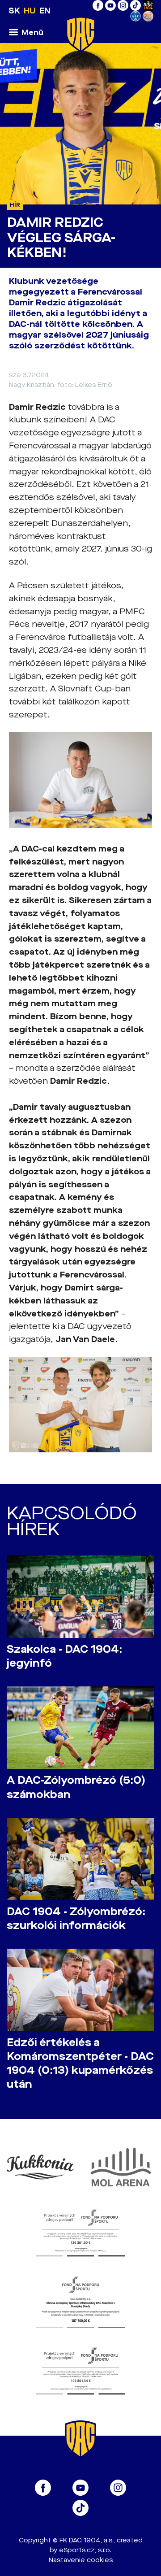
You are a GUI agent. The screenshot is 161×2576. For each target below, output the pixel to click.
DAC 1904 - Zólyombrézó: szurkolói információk (76, 1919)
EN (45, 11)
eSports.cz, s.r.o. (85, 2550)
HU (30, 11)
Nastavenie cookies (81, 2560)
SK (14, 11)
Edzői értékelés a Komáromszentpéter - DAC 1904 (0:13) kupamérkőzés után (80, 2063)
